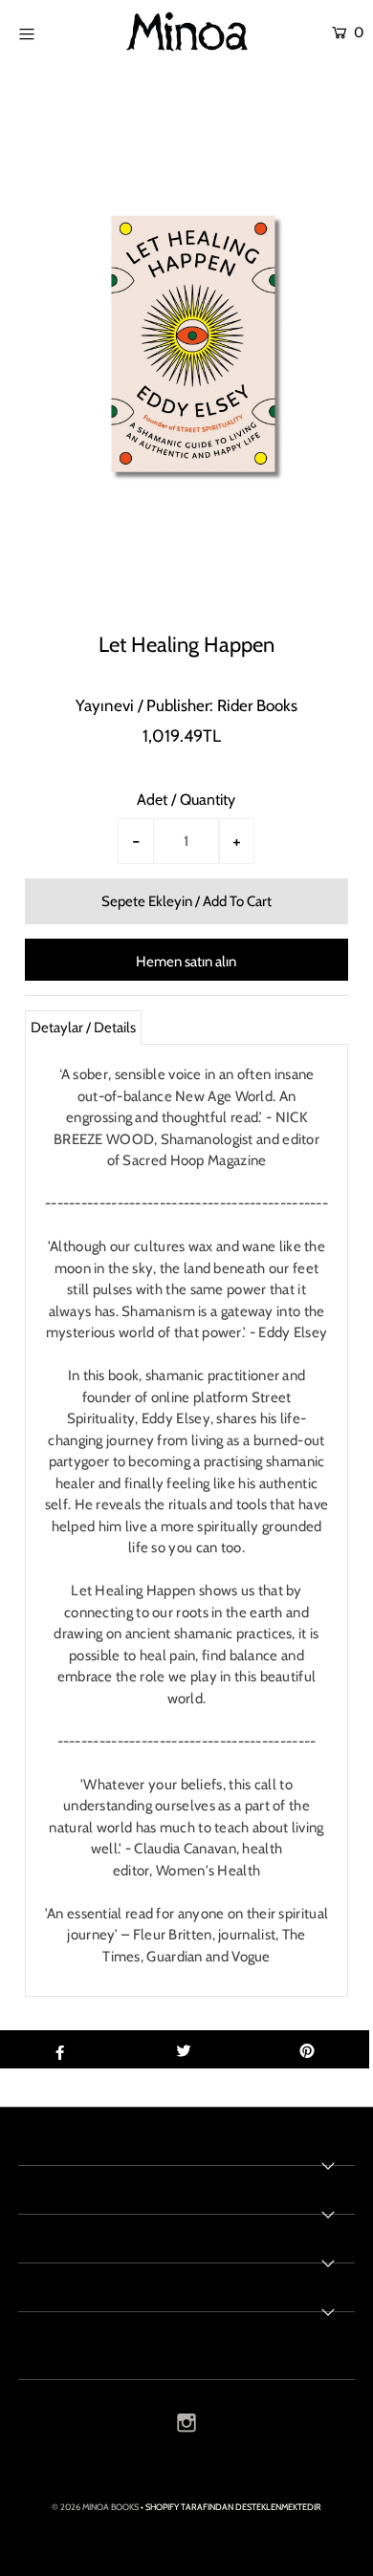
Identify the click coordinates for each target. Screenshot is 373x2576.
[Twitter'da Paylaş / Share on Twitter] (184, 2049)
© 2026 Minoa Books (95, 2507)
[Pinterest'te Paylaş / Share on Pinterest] (307, 2049)
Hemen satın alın (186, 962)
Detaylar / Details (83, 1028)
